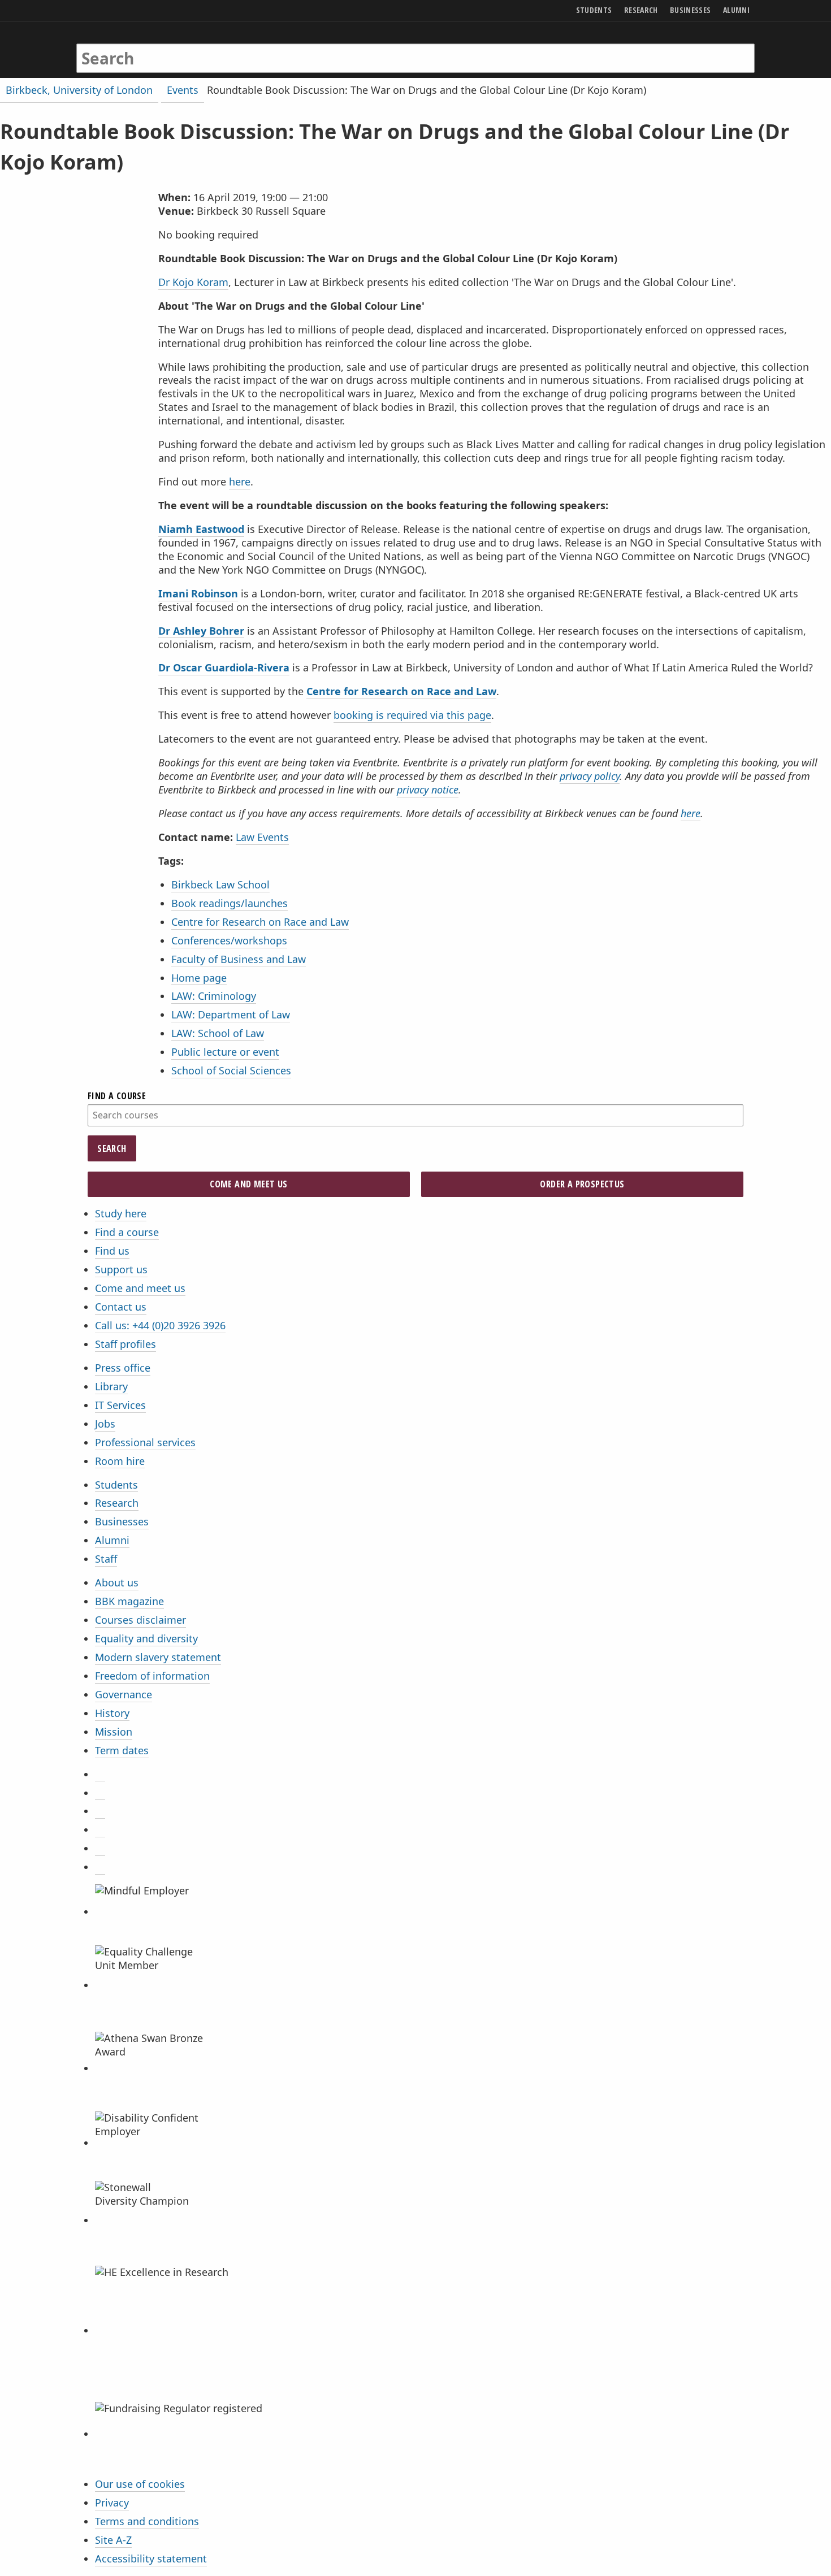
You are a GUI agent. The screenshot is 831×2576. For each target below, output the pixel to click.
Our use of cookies (140, 2484)
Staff (106, 1559)
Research (117, 1503)
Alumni (112, 1540)
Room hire (120, 1461)
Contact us (121, 1307)
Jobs (105, 1424)
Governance (124, 1694)
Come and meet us (140, 1288)
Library (111, 1386)
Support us (121, 1269)
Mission (114, 1732)
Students (116, 1485)
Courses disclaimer (140, 1620)
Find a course (127, 1232)
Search (112, 1148)
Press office (123, 1368)
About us (117, 1582)
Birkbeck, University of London (79, 90)
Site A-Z (113, 2540)
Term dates (122, 1750)
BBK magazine (129, 1601)
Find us (112, 1251)
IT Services (120, 1405)
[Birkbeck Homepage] (125, 47)
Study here (121, 1213)
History (112, 1713)
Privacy (112, 2503)
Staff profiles (125, 1344)
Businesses (122, 1521)
